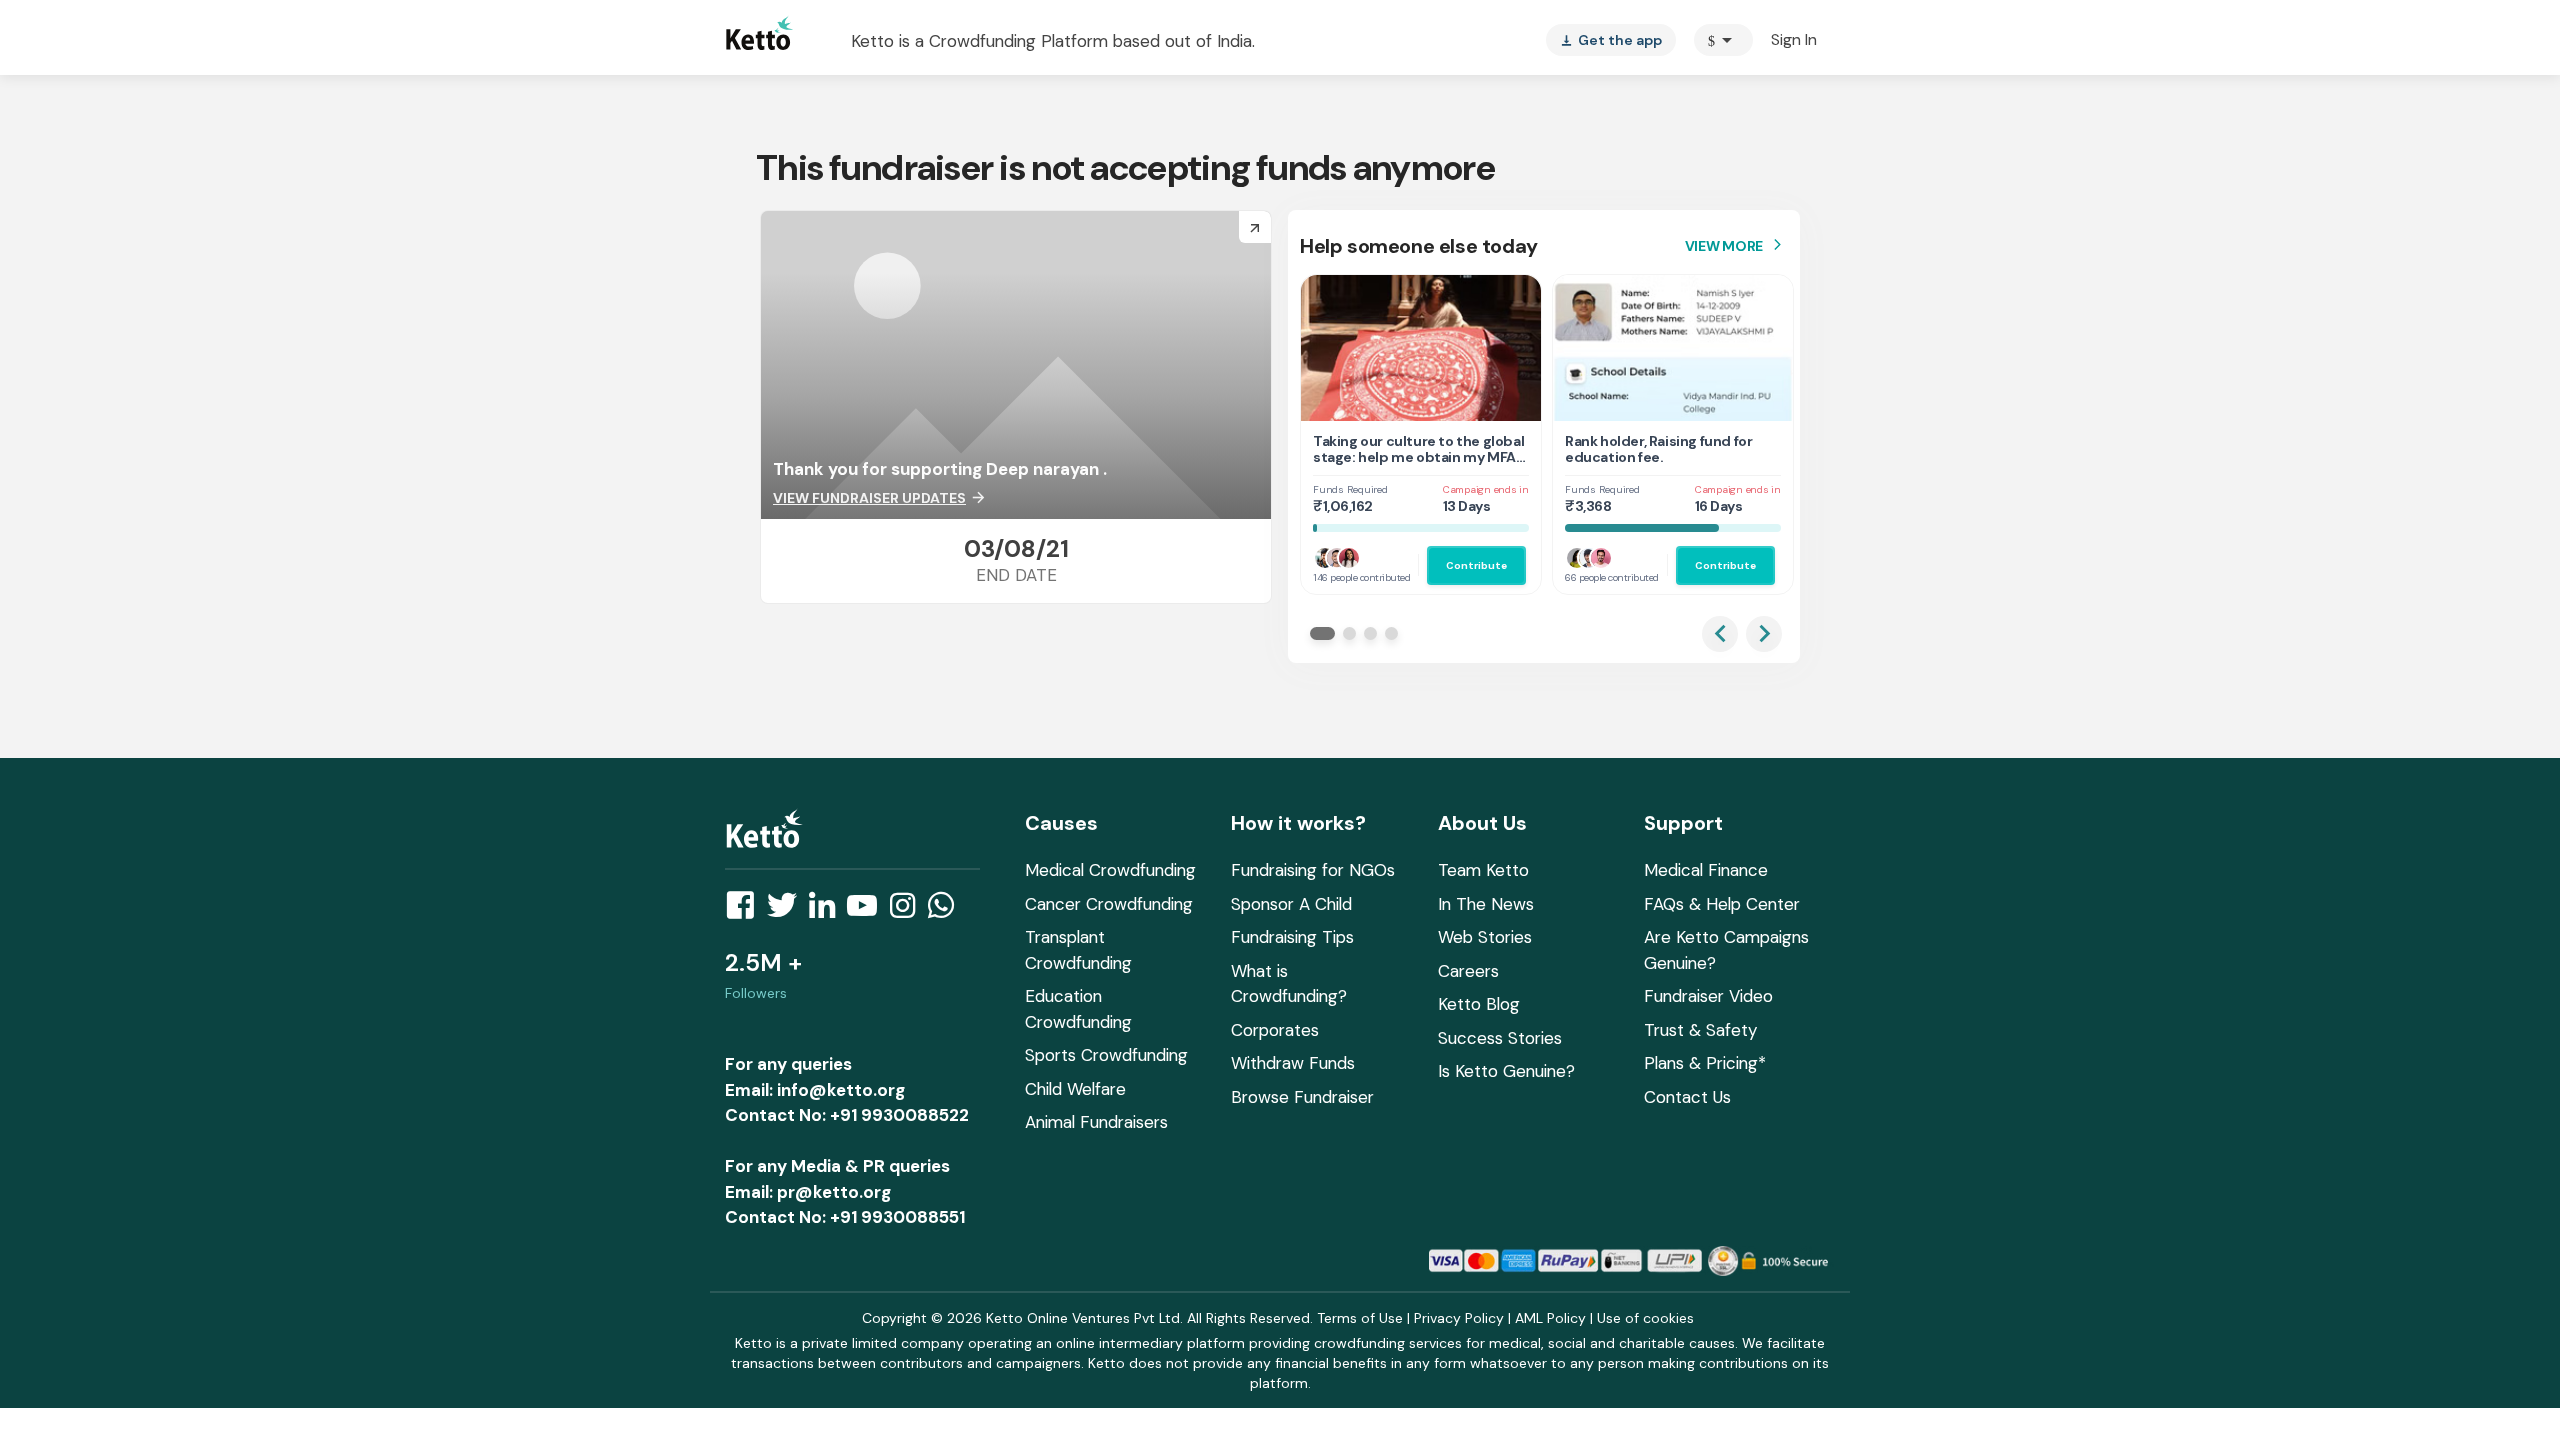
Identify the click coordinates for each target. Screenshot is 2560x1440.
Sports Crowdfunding (1106, 1055)
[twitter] (788, 911)
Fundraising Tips (1292, 937)
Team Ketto (1483, 870)
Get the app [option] (1611, 40)
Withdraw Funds (1293, 1063)
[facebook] (746, 911)
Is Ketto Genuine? (1506, 1071)
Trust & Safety (1700, 1030)
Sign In (1794, 39)
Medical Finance (1706, 870)
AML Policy (1550, 1318)
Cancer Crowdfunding (1109, 904)
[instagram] (908, 911)
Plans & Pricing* (1705, 1063)
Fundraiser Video (1708, 996)
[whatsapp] (947, 911)
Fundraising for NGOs (1313, 870)
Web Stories (1485, 937)
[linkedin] (828, 911)
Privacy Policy (1459, 1318)
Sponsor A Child (1291, 904)
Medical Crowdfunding (1110, 870)
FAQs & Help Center (1722, 904)
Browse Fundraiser (1302, 1097)
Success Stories (1500, 1038)
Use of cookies (1645, 1318)
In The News (1486, 904)
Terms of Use (1360, 1318)
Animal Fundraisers (1096, 1122)
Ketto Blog (1479, 1004)
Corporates (1275, 1030)
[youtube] (868, 911)
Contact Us (1687, 1097)
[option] (1723, 40)
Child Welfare (1075, 1089)
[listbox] (1611, 40)
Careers (1468, 971)
